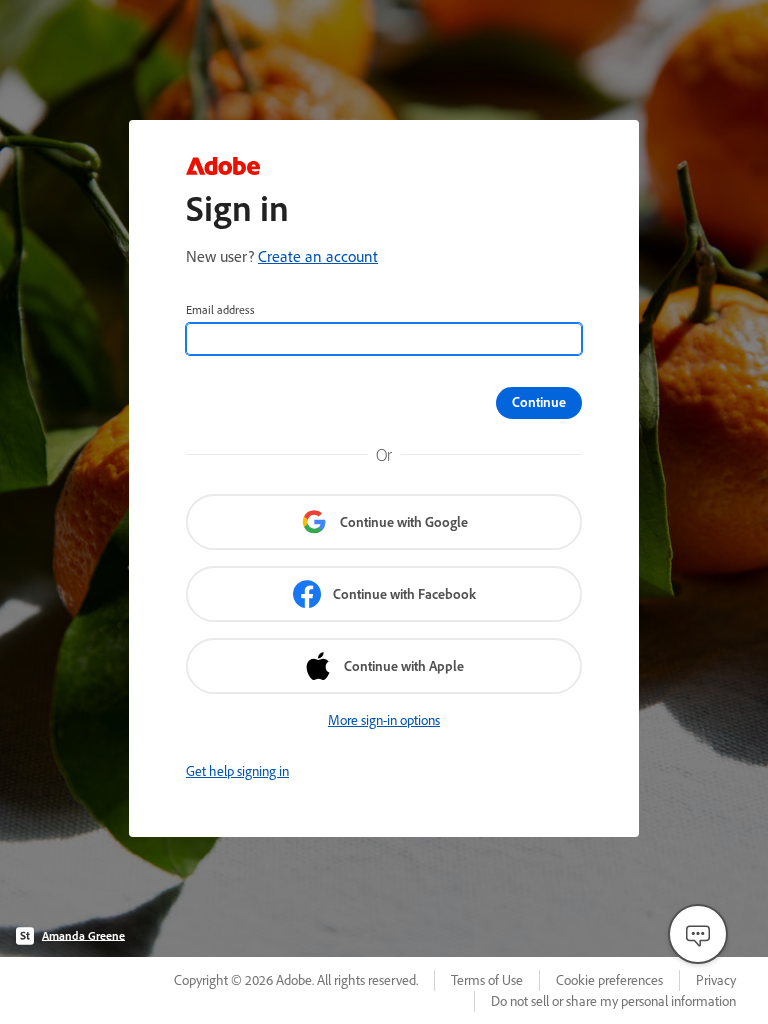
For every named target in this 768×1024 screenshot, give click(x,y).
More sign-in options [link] (384, 720)
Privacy (716, 980)
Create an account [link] (318, 256)
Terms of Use (487, 980)
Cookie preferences (609, 980)
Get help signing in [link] (237, 771)
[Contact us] (698, 934)
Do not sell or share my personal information (613, 1001)
